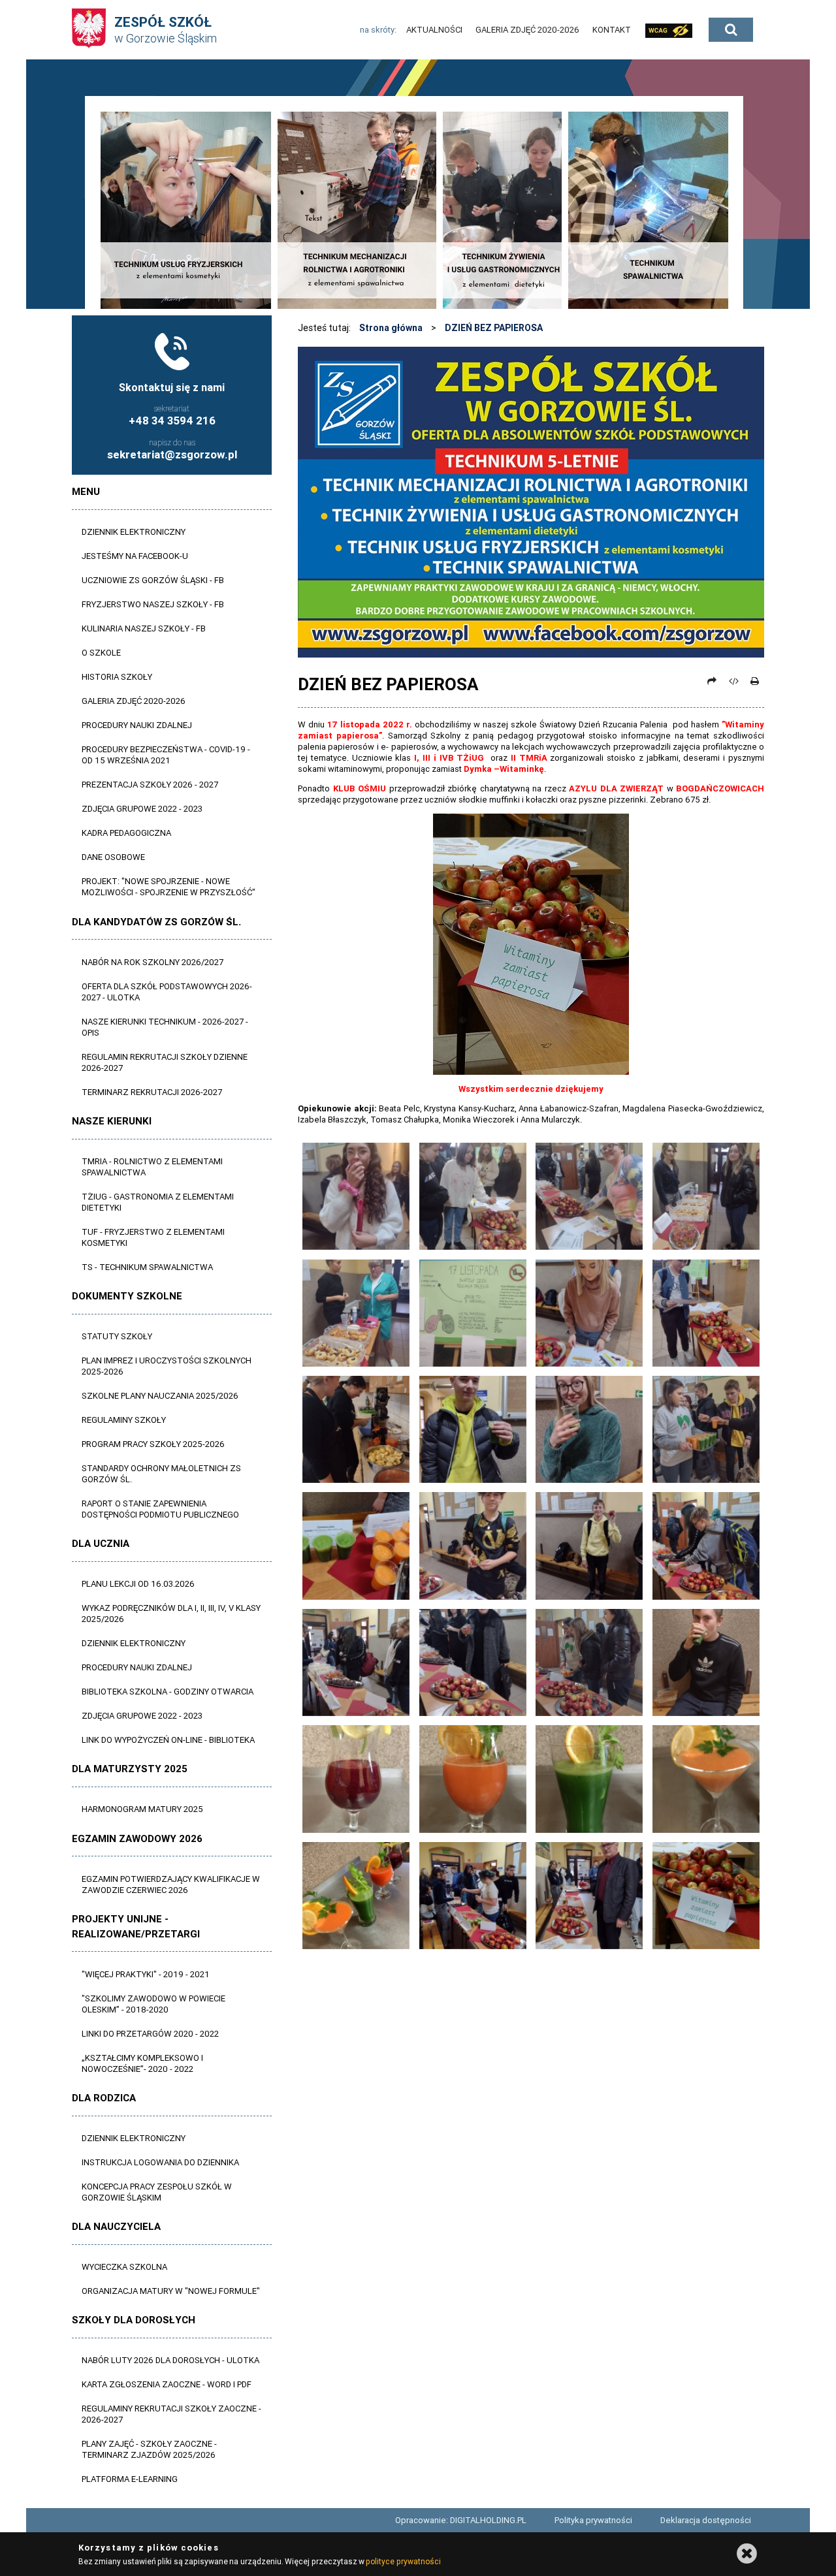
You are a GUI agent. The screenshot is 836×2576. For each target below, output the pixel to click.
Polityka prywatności (593, 2520)
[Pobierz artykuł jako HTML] (733, 681)
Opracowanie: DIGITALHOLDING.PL (461, 2520)
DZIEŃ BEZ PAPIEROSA (494, 328)
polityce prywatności (403, 2561)
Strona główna (391, 328)
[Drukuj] (754, 681)
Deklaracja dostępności (706, 2520)
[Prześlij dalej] (712, 681)
